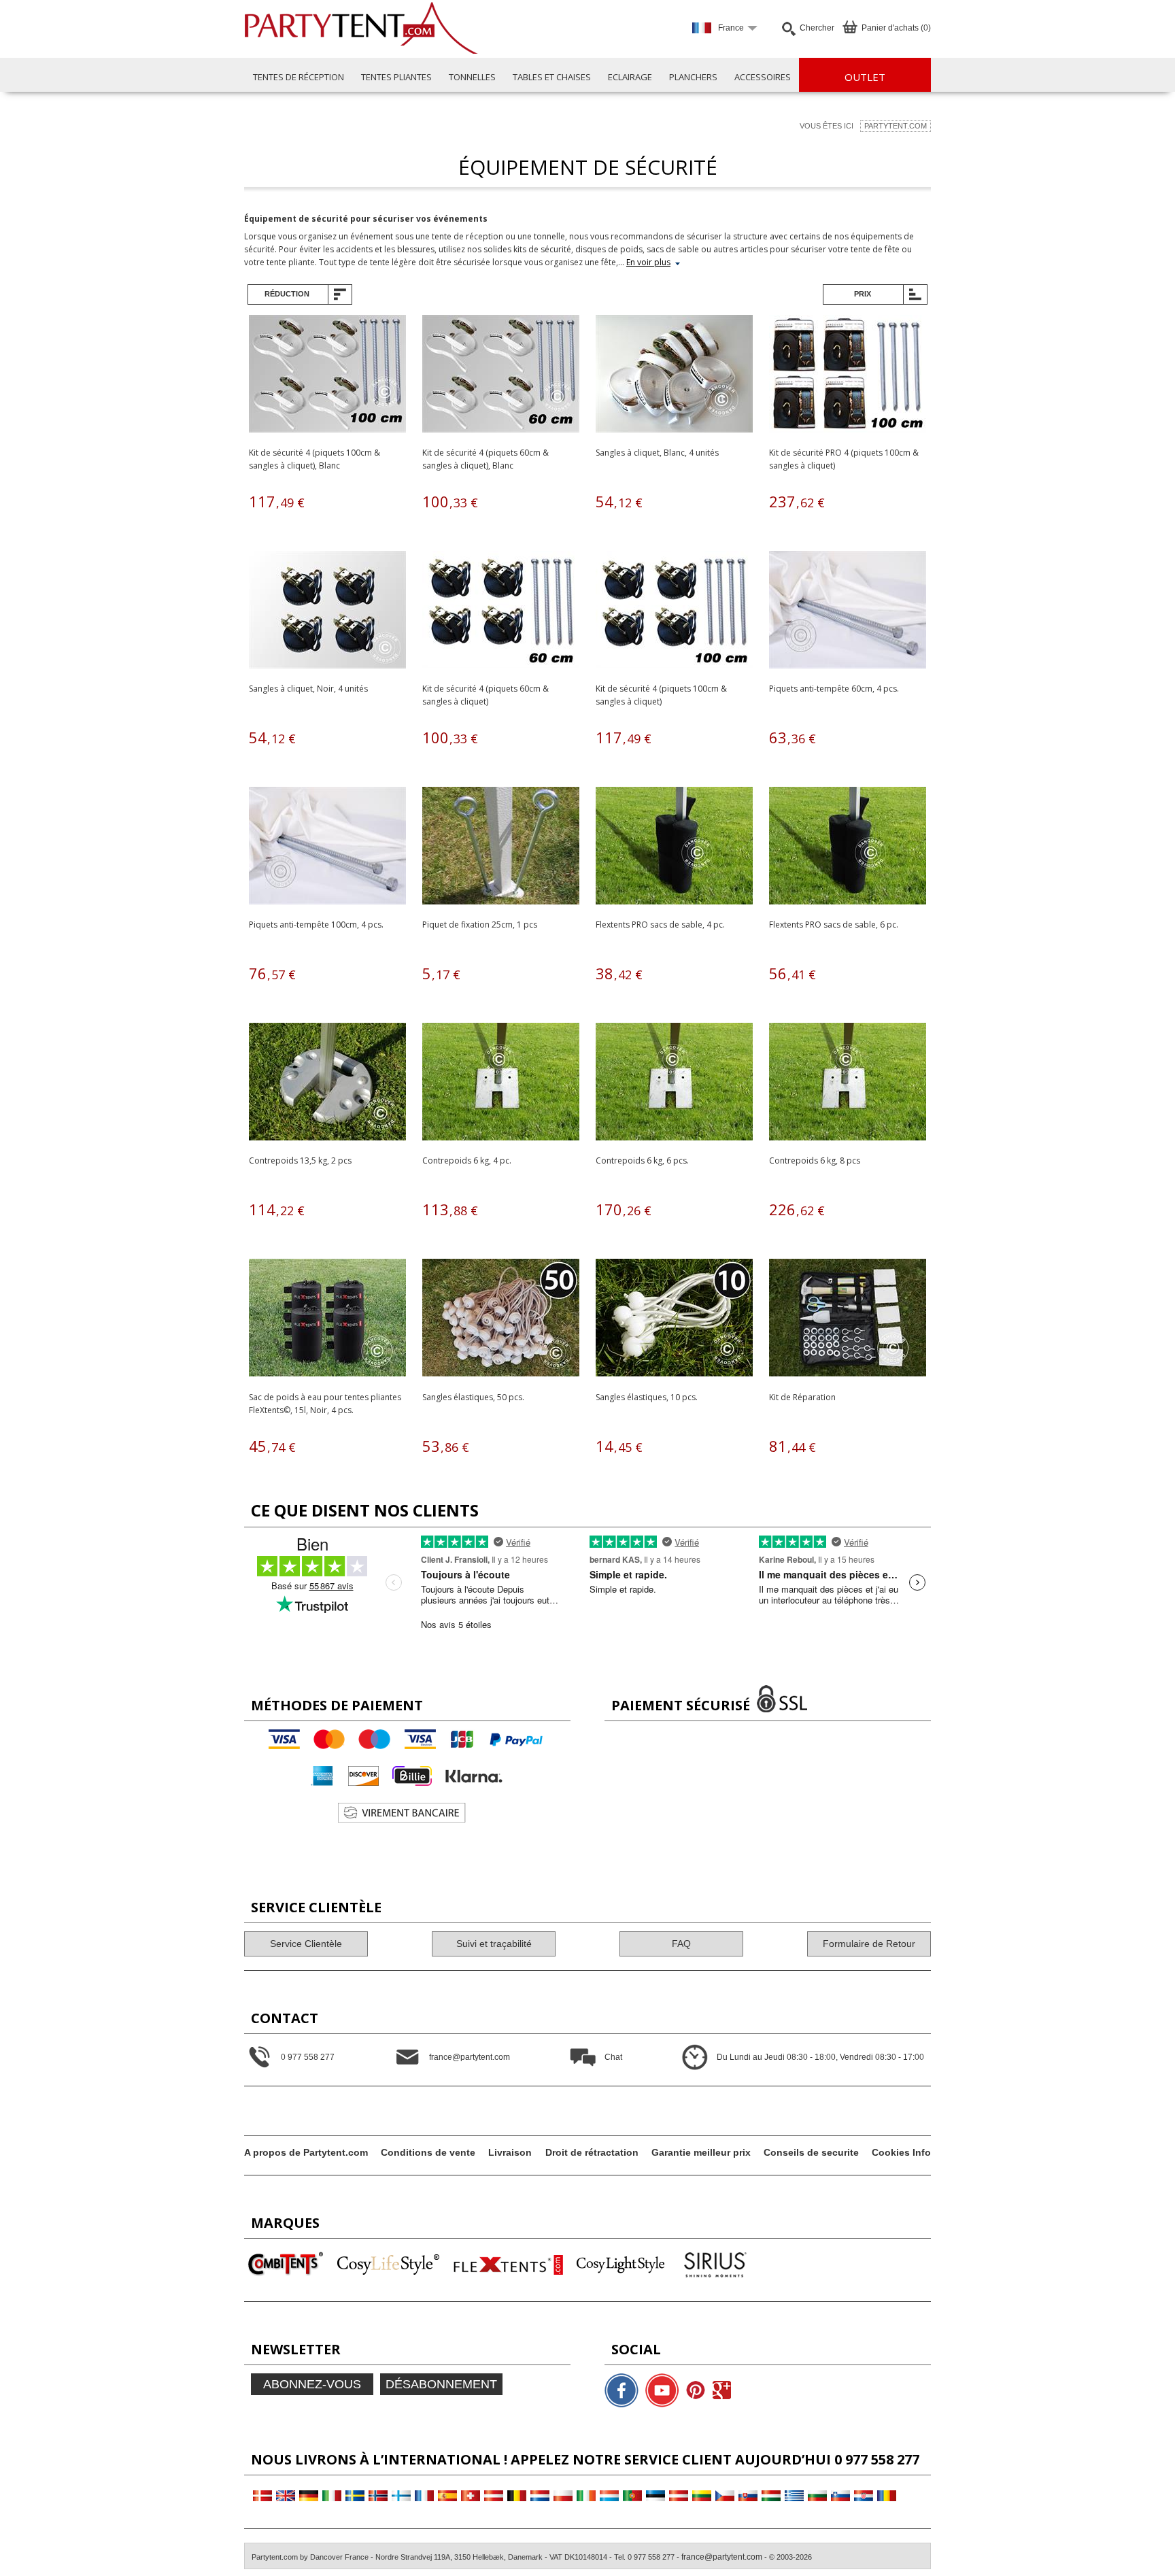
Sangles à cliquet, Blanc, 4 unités (657, 453)
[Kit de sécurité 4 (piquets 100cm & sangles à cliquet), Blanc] (327, 376)
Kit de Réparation (802, 1397)
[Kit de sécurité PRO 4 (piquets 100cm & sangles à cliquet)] (848, 376)
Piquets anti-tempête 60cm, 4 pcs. (834, 689)
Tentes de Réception (299, 77)
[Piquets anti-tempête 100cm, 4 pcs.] (327, 848)
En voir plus (648, 262)
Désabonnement (441, 2384)
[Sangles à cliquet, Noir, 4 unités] (327, 612)
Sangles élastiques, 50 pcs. (473, 1397)
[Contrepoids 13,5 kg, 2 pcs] (327, 1084)
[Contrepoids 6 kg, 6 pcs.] (674, 1084)
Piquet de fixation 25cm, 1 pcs (480, 925)
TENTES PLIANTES (396, 77)
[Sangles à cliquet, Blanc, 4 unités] (674, 376)
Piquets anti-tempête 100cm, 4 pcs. (316, 925)
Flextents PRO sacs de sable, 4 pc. (660, 925)
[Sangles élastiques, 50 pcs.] (501, 1320)
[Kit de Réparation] (848, 1320)
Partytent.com (896, 126)
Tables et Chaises (552, 77)
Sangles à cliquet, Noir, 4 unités (308, 689)
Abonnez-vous (312, 2384)
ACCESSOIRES (763, 77)
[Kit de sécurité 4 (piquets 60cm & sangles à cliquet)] (501, 612)
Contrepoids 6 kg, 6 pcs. (642, 1160)
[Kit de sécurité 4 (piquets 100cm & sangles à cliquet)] (674, 612)
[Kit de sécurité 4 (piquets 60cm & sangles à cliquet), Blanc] (501, 376)
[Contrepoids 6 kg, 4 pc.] (501, 1084)
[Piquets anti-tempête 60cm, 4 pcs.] (848, 612)
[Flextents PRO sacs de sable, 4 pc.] (674, 848)
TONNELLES (472, 77)
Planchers (693, 77)
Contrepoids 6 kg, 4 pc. (467, 1160)
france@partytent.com (722, 2557)
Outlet (865, 77)
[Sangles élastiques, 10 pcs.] (674, 1320)
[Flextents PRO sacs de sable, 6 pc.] (848, 848)
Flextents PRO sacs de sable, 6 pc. (834, 925)
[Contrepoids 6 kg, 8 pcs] (848, 1084)
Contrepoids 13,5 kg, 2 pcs (300, 1160)
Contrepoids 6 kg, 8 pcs (815, 1160)
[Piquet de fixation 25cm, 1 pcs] (501, 848)
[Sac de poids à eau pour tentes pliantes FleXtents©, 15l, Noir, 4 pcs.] (327, 1320)
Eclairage (630, 77)
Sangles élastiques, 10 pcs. (647, 1397)
